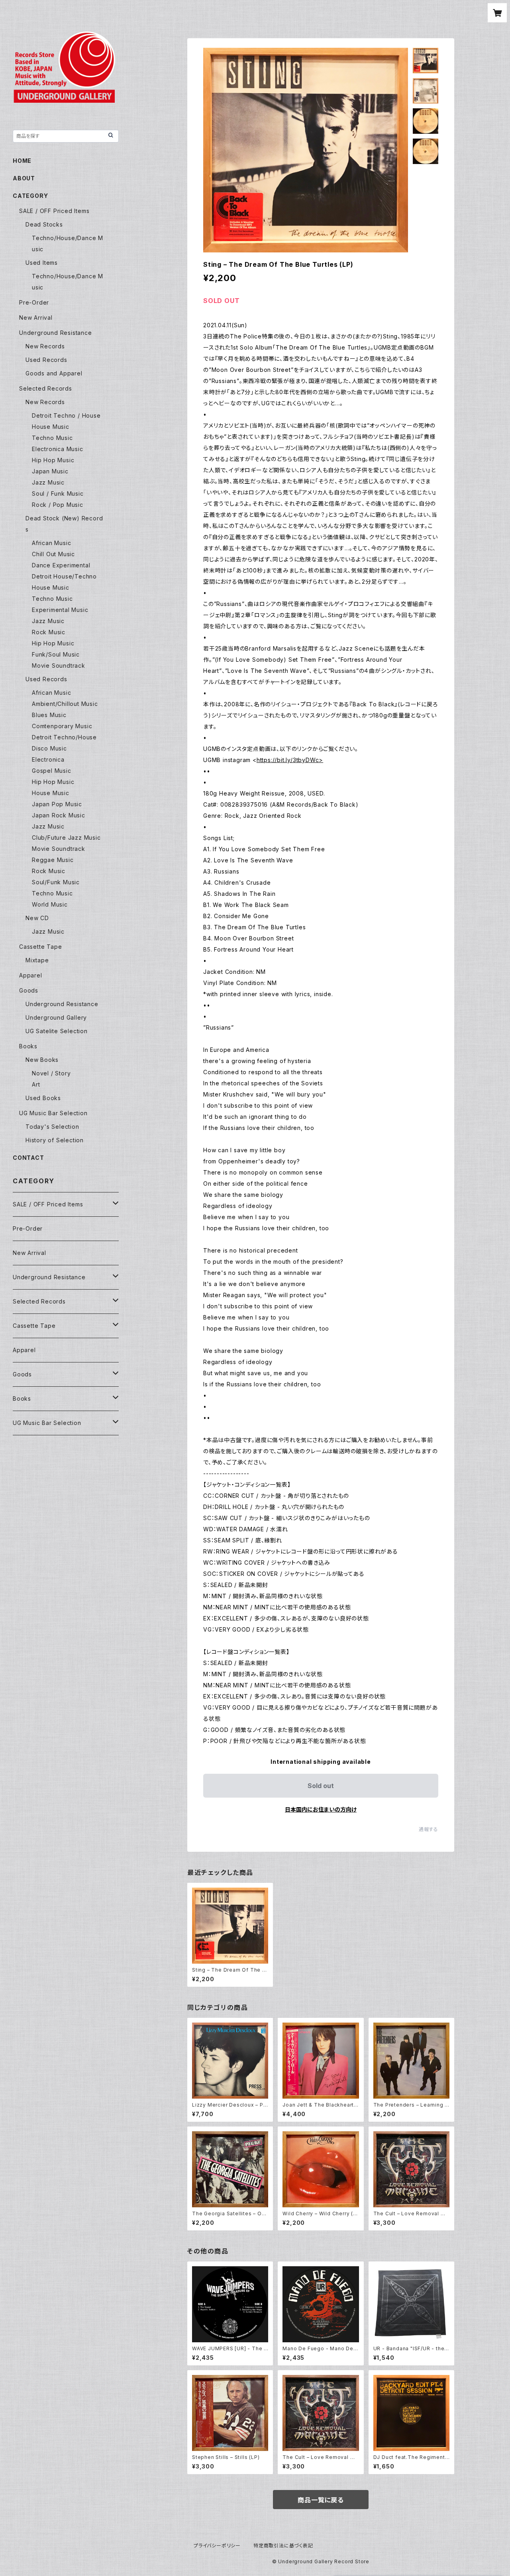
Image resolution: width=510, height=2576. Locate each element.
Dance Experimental (61, 565)
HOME (22, 161)
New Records (45, 346)
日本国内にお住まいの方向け (321, 1809)
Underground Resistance (56, 333)
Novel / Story (51, 1073)
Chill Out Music (53, 554)
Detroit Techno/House (64, 737)
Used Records (46, 360)
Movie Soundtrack (59, 665)
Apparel (31, 975)
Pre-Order (34, 302)
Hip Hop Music (53, 460)
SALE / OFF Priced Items (54, 211)
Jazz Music (48, 482)
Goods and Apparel (54, 373)
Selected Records (46, 388)
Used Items (42, 263)
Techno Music (52, 438)
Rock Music (49, 632)
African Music (51, 543)
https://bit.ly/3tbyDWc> (290, 760)
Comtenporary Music (62, 726)
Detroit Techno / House (66, 415)
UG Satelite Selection (57, 1031)
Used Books (43, 1098)
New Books (42, 1060)
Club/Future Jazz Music (66, 837)
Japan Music (50, 471)
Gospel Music (52, 771)
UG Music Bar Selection (53, 1113)
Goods (29, 990)
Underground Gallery (56, 1017)
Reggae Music (53, 860)
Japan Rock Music (59, 815)
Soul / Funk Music (58, 494)
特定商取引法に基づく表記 (283, 2546)
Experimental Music (60, 610)
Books (28, 1046)
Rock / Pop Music (58, 505)
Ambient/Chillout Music (65, 704)
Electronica (48, 759)
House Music (51, 427)
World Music (50, 904)
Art (36, 1084)
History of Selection (55, 1140)
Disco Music (49, 748)
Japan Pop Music (57, 804)
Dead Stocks (44, 224)
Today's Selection (52, 1127)
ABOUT (24, 178)
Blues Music (49, 715)
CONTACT (28, 1158)
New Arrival (36, 318)
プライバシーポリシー (217, 2546)
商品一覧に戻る (321, 2500)
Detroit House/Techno (64, 576)
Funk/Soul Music (56, 654)
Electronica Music (58, 449)
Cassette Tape (40, 947)
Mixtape (37, 960)
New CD (37, 918)
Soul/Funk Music (56, 882)
